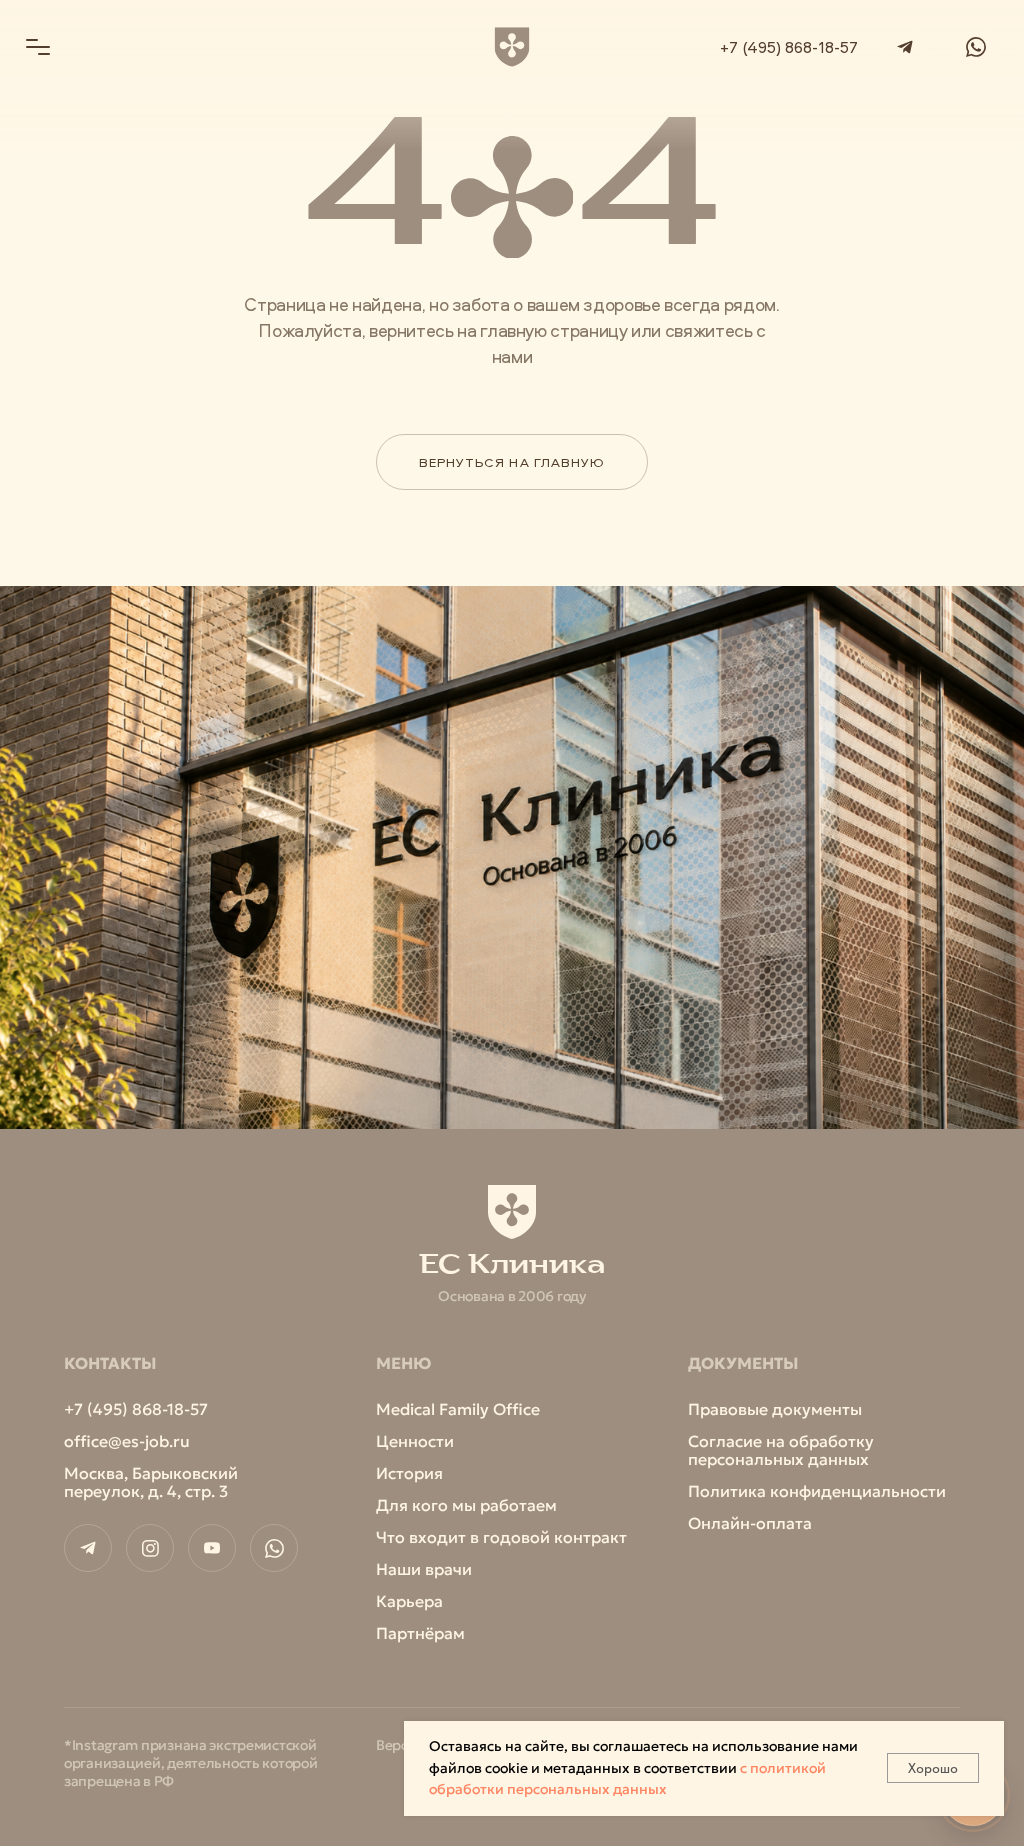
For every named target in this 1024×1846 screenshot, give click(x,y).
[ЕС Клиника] (512, 47)
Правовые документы (775, 1409)
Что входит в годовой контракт (501, 1537)
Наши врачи (424, 1569)
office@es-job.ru (127, 1441)
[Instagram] (150, 1548)
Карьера (409, 1601)
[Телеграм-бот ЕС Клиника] (904, 46)
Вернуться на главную (512, 462)
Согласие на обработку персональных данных (781, 1450)
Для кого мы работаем (466, 1505)
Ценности (415, 1441)
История (409, 1473)
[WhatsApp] (975, 46)
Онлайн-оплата (750, 1523)
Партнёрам (420, 1633)
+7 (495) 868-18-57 (789, 47)
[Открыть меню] (38, 47)
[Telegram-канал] (88, 1548)
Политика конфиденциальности (817, 1491)
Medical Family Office (458, 1409)
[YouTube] (212, 1548)
